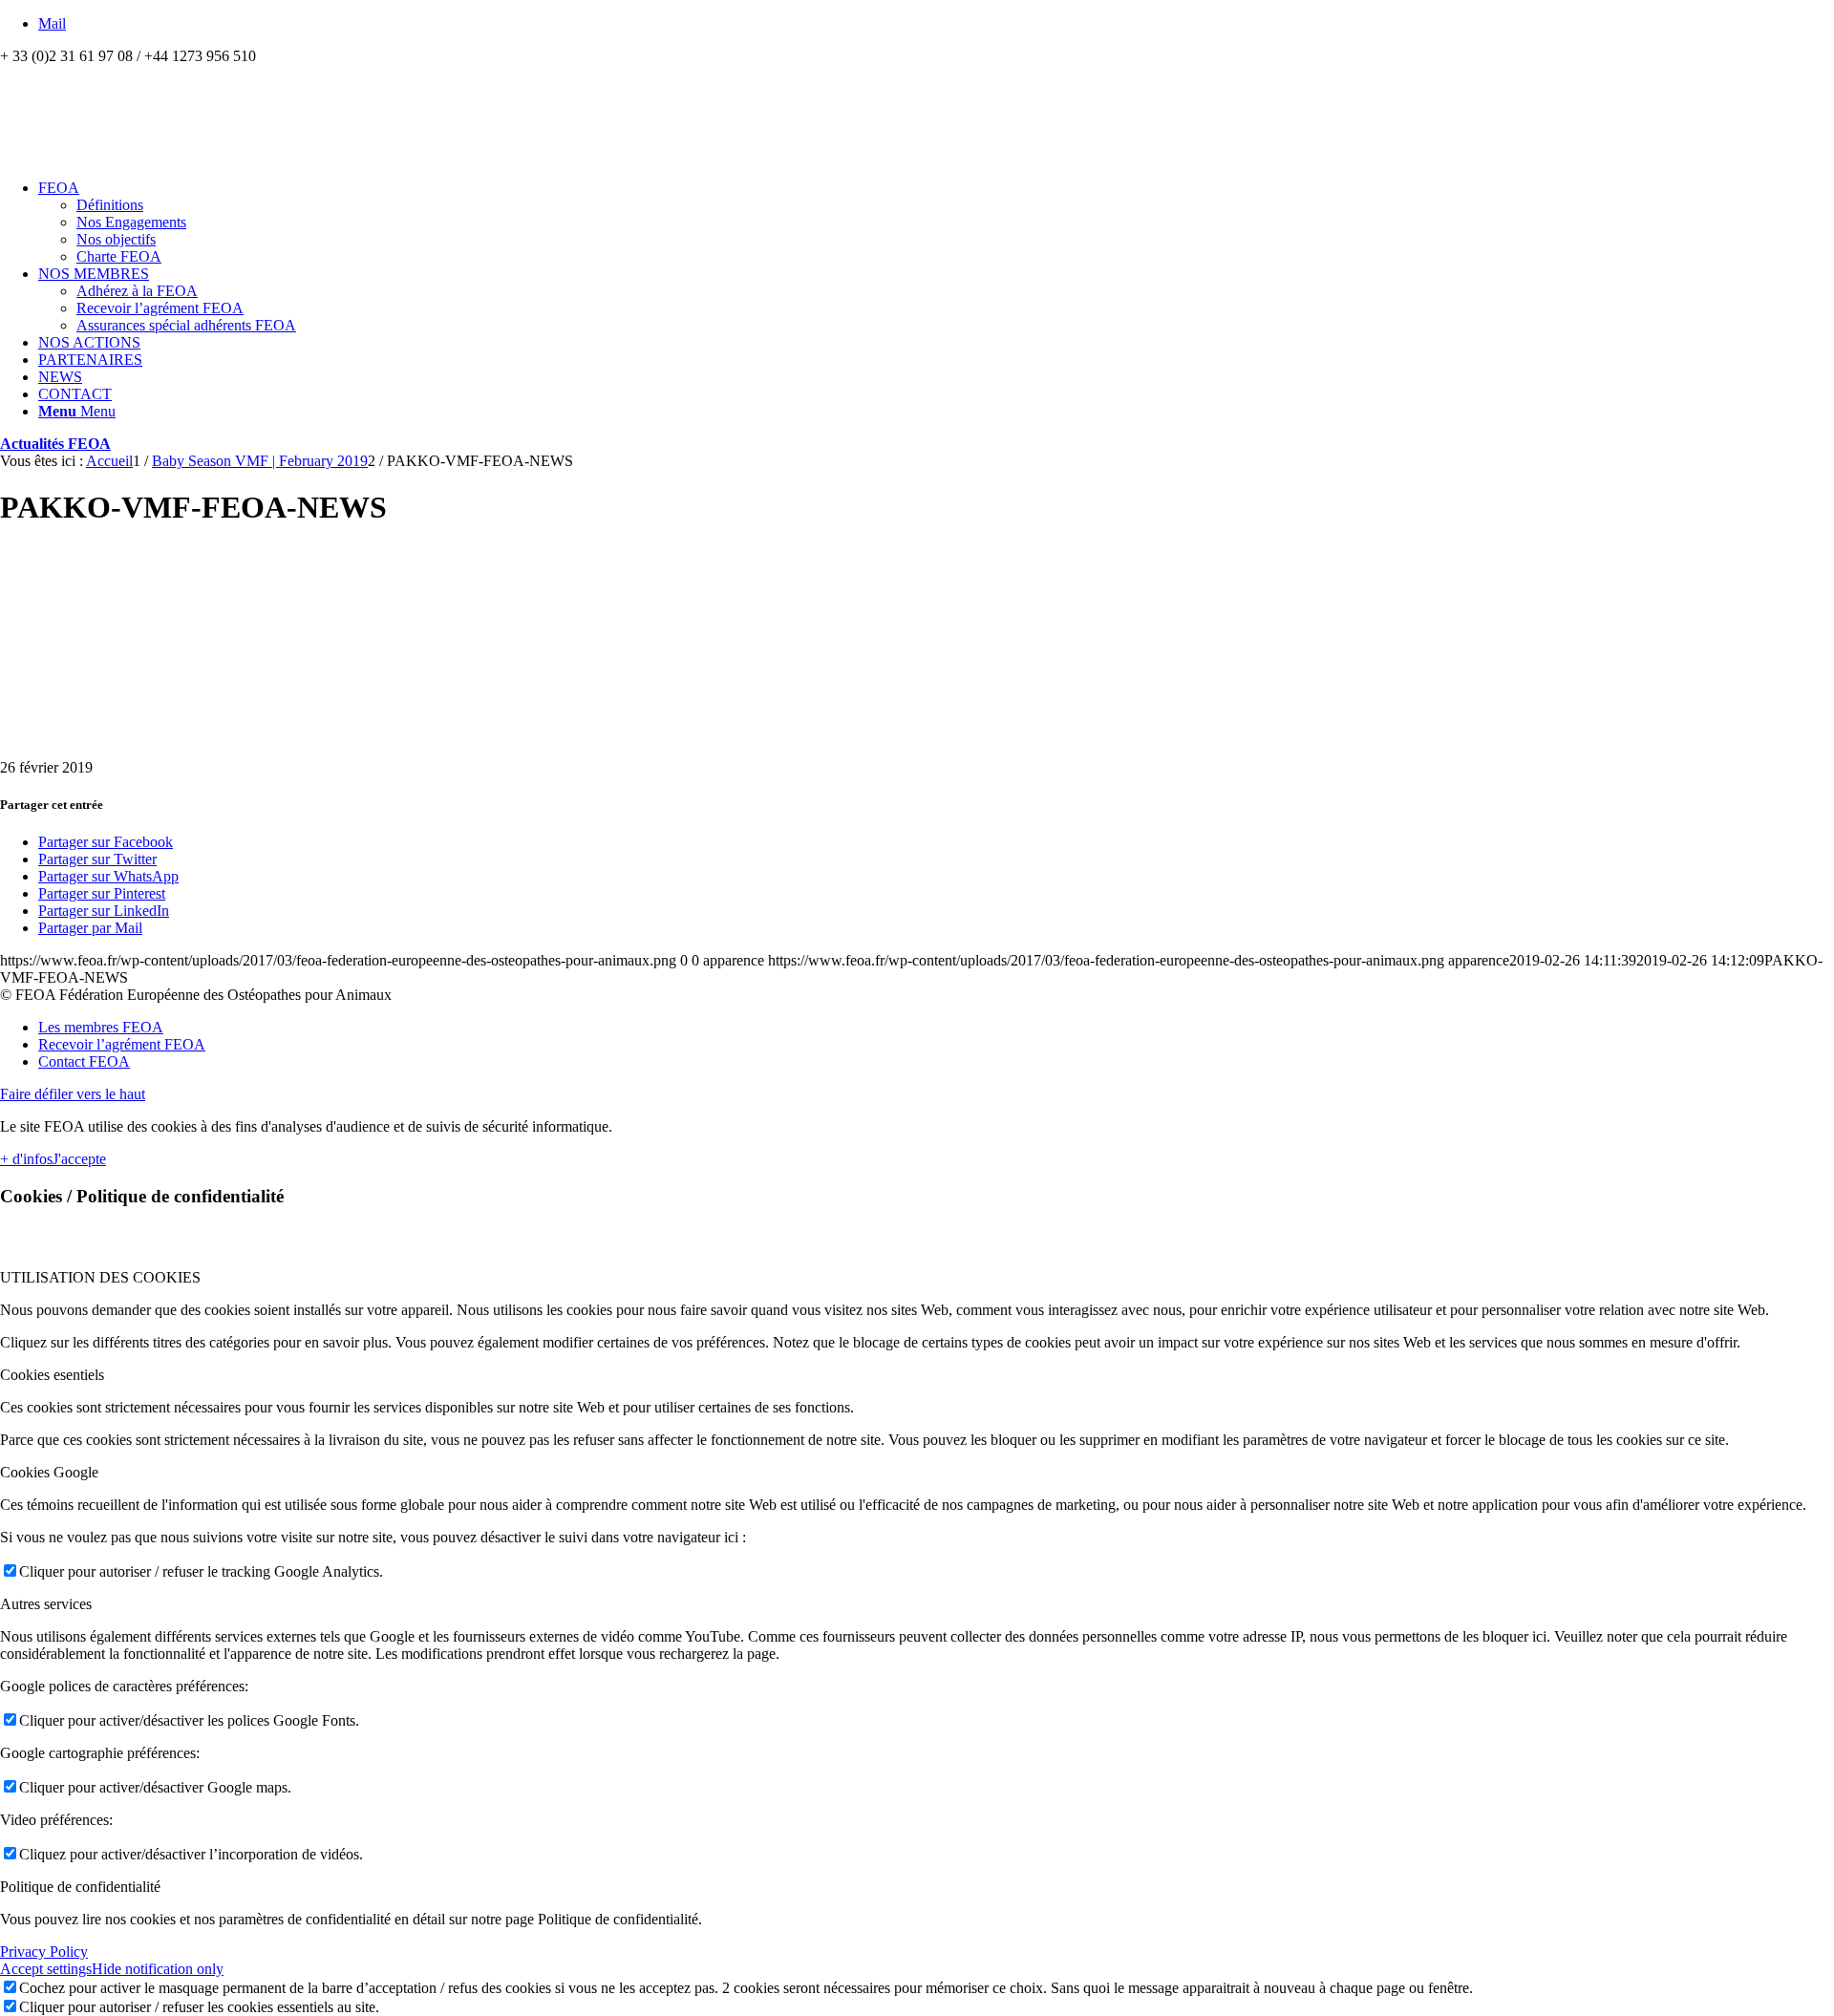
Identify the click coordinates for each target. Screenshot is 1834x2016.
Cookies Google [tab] (49, 1472)
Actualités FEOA (55, 444)
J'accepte (79, 1159)
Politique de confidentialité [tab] (80, 1887)
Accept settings (46, 1969)
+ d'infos (26, 1159)
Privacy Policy (44, 1952)
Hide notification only (158, 1969)
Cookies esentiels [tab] (52, 1375)
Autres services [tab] (46, 1604)
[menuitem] (936, 223)
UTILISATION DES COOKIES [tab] (100, 1277)
